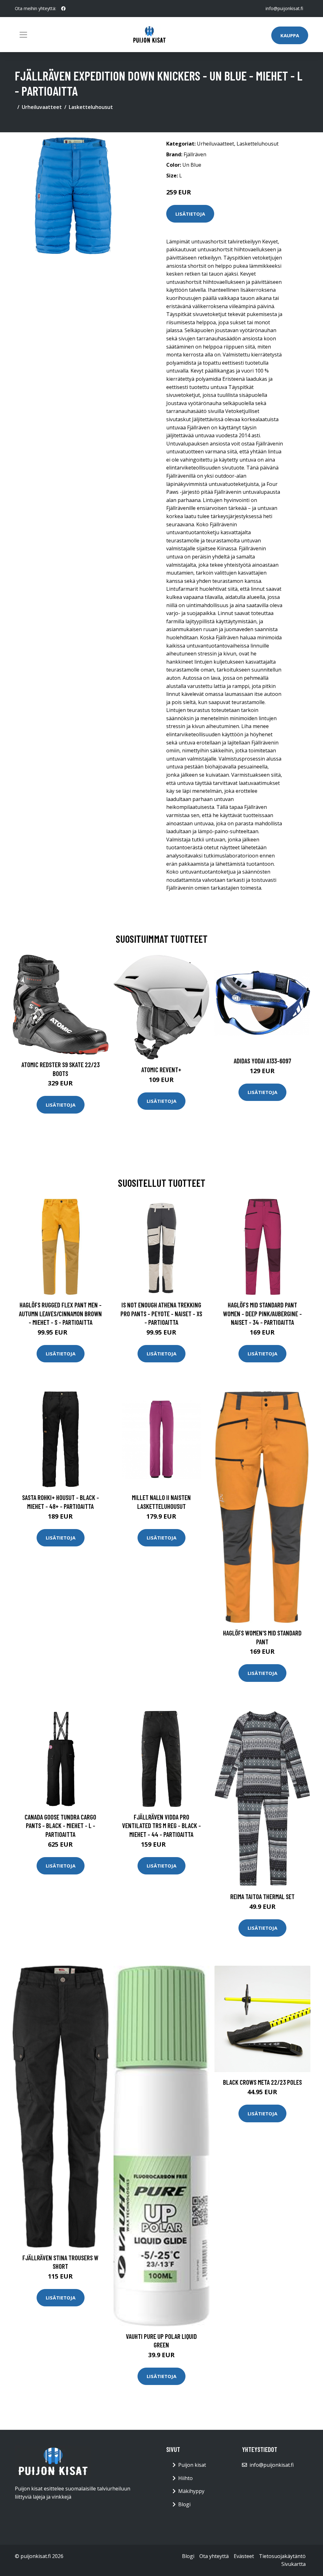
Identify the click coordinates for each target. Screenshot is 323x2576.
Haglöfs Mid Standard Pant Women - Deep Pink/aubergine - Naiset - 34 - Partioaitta (262, 1313)
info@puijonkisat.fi (284, 8)
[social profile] (63, 9)
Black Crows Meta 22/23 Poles (262, 2082)
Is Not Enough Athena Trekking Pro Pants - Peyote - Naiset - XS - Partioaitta (161, 1313)
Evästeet (244, 2556)
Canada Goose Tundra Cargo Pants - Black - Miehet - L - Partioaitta (60, 1826)
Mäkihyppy (191, 2491)
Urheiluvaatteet (42, 107)
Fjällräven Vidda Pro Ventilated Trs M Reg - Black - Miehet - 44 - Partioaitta (161, 1826)
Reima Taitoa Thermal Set (262, 1896)
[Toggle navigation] (23, 35)
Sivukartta (294, 2564)
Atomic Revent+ (161, 1070)
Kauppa (290, 35)
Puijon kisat (192, 2465)
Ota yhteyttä (214, 2556)
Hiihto (185, 2478)
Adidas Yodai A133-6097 (262, 1061)
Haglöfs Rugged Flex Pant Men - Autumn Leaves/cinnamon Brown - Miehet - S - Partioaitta (60, 1313)
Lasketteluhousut (91, 107)
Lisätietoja (190, 214)
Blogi (184, 2504)
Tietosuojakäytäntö (282, 2556)
